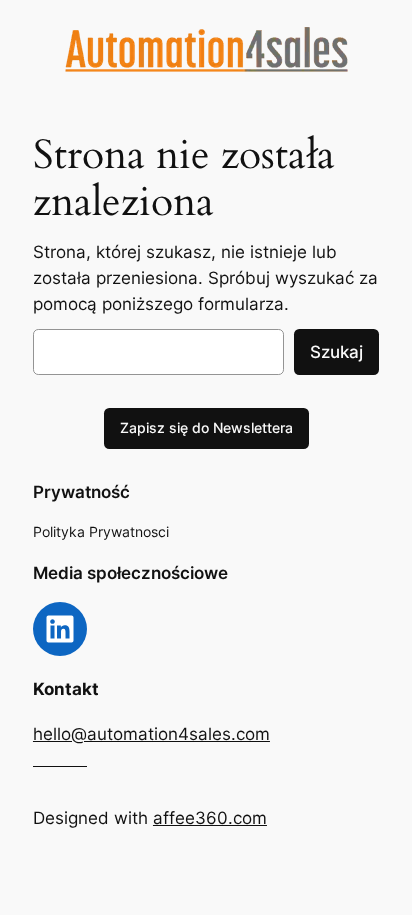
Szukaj (336, 352)
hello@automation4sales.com (151, 734)
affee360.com (210, 818)
